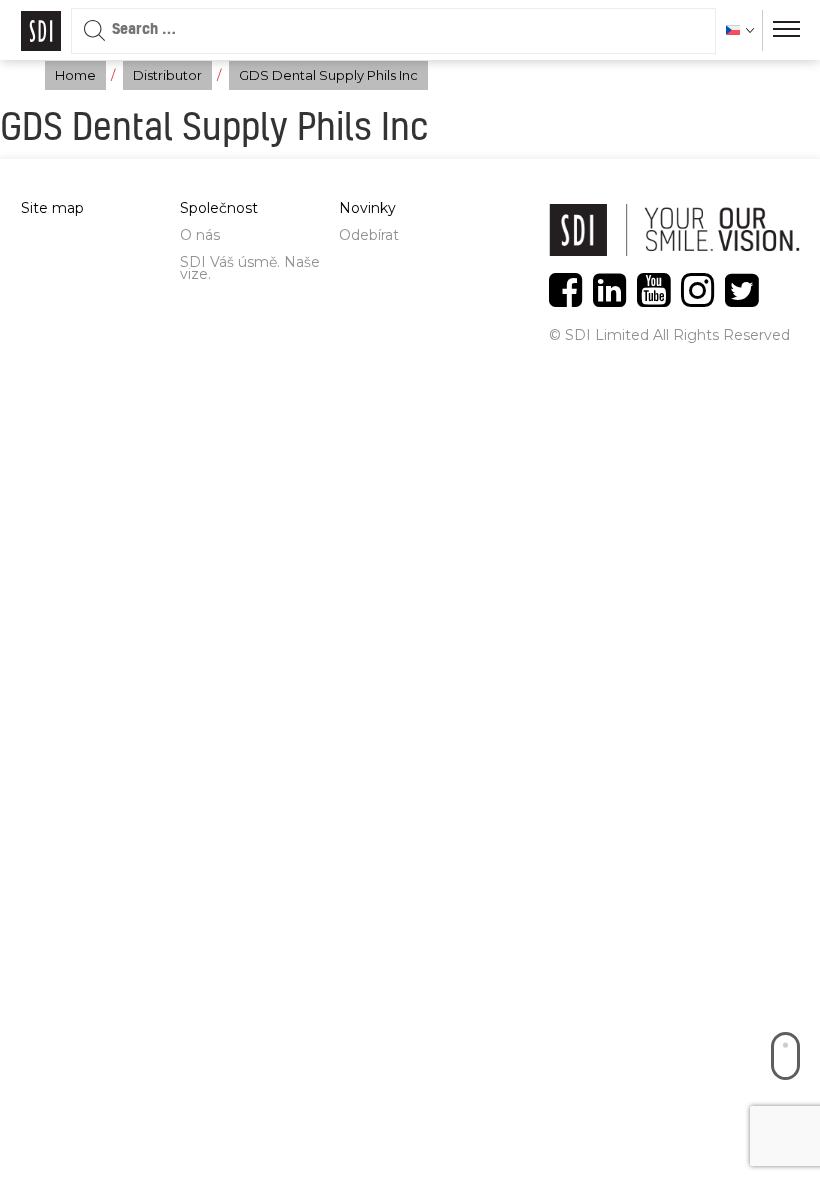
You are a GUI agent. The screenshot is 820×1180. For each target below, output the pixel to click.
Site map (52, 208)
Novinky (367, 208)
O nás (200, 235)
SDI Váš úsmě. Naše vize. (250, 268)
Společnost (219, 208)
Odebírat (369, 235)
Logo (41, 31)
